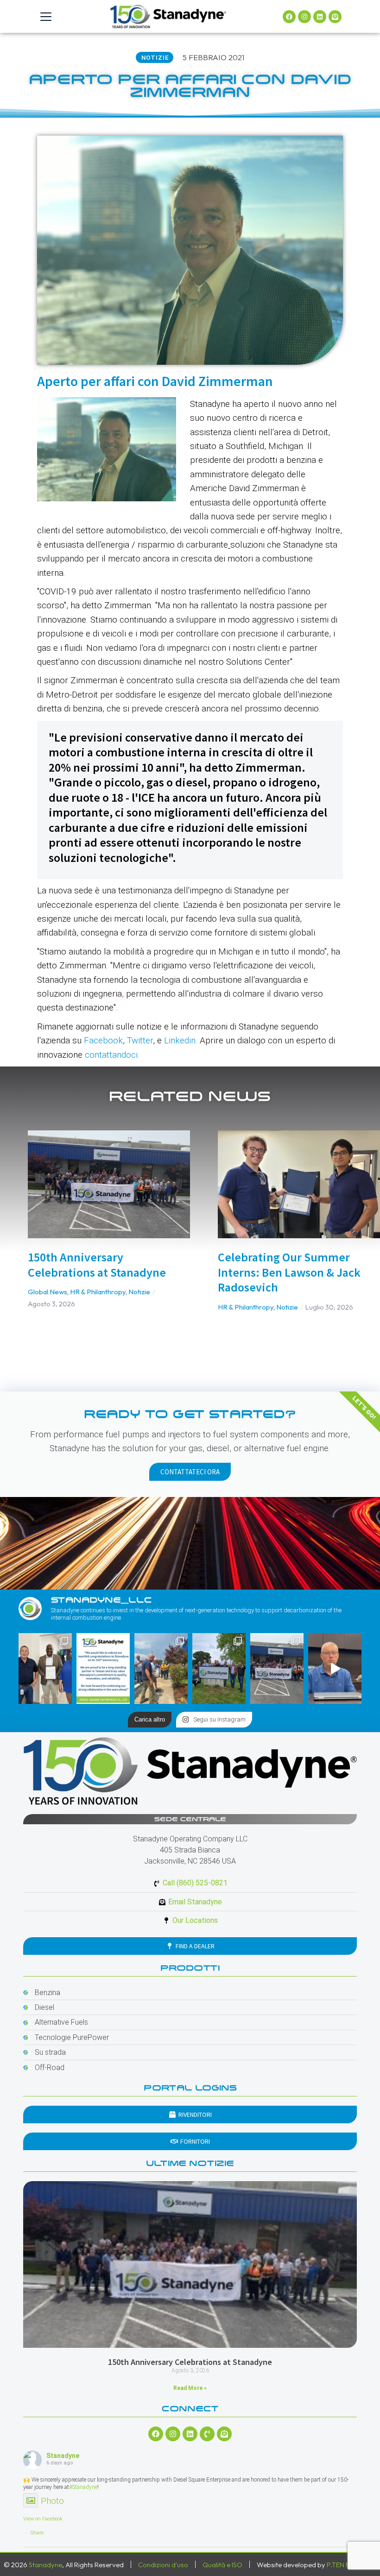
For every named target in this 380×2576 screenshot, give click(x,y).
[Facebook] (289, 17)
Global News (47, 1292)
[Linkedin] (320, 17)
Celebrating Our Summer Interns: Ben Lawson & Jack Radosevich (289, 1272)
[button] (14, 1229)
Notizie (139, 1292)
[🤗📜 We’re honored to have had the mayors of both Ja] (45, 1668)
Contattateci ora (190, 1472)
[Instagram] (304, 17)
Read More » (190, 2388)
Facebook (103, 1040)
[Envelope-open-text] (335, 17)
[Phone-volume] (207, 2434)
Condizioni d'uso (163, 2565)
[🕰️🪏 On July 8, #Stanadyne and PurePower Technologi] (161, 1668)
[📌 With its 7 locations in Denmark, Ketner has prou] (219, 1668)
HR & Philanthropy (98, 1292)
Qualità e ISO (222, 2565)
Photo (52, 2501)
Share (37, 2533)
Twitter (140, 1040)
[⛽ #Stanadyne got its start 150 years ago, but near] (335, 1668)
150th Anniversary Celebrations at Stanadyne (97, 1265)
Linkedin (180, 1040)
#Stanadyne (83, 2487)
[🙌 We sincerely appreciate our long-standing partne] (103, 1668)
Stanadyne (63, 2456)
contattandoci (111, 1055)
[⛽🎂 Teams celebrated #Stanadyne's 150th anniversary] (277, 1668)
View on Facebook (43, 2519)
